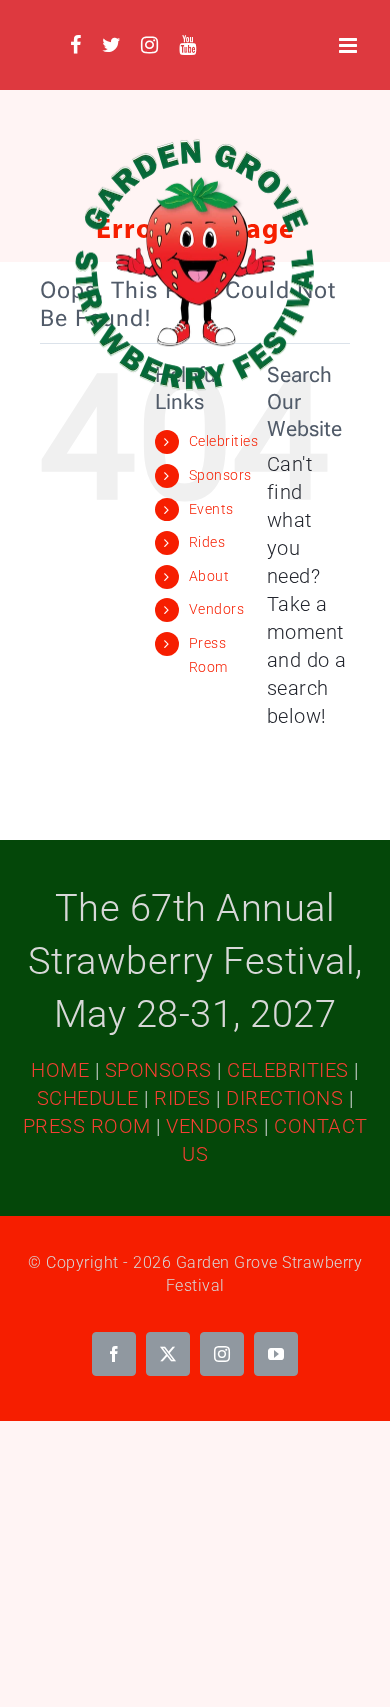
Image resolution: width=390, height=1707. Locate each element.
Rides (207, 542)
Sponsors (220, 475)
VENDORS (212, 1126)
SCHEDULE (88, 1098)
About (209, 576)
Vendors (217, 609)
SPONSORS (158, 1070)
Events (211, 509)
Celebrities (224, 441)
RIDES (182, 1098)
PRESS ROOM (87, 1126)
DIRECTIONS (284, 1098)
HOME (60, 1070)
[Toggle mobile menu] (350, 45)
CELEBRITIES (288, 1070)
